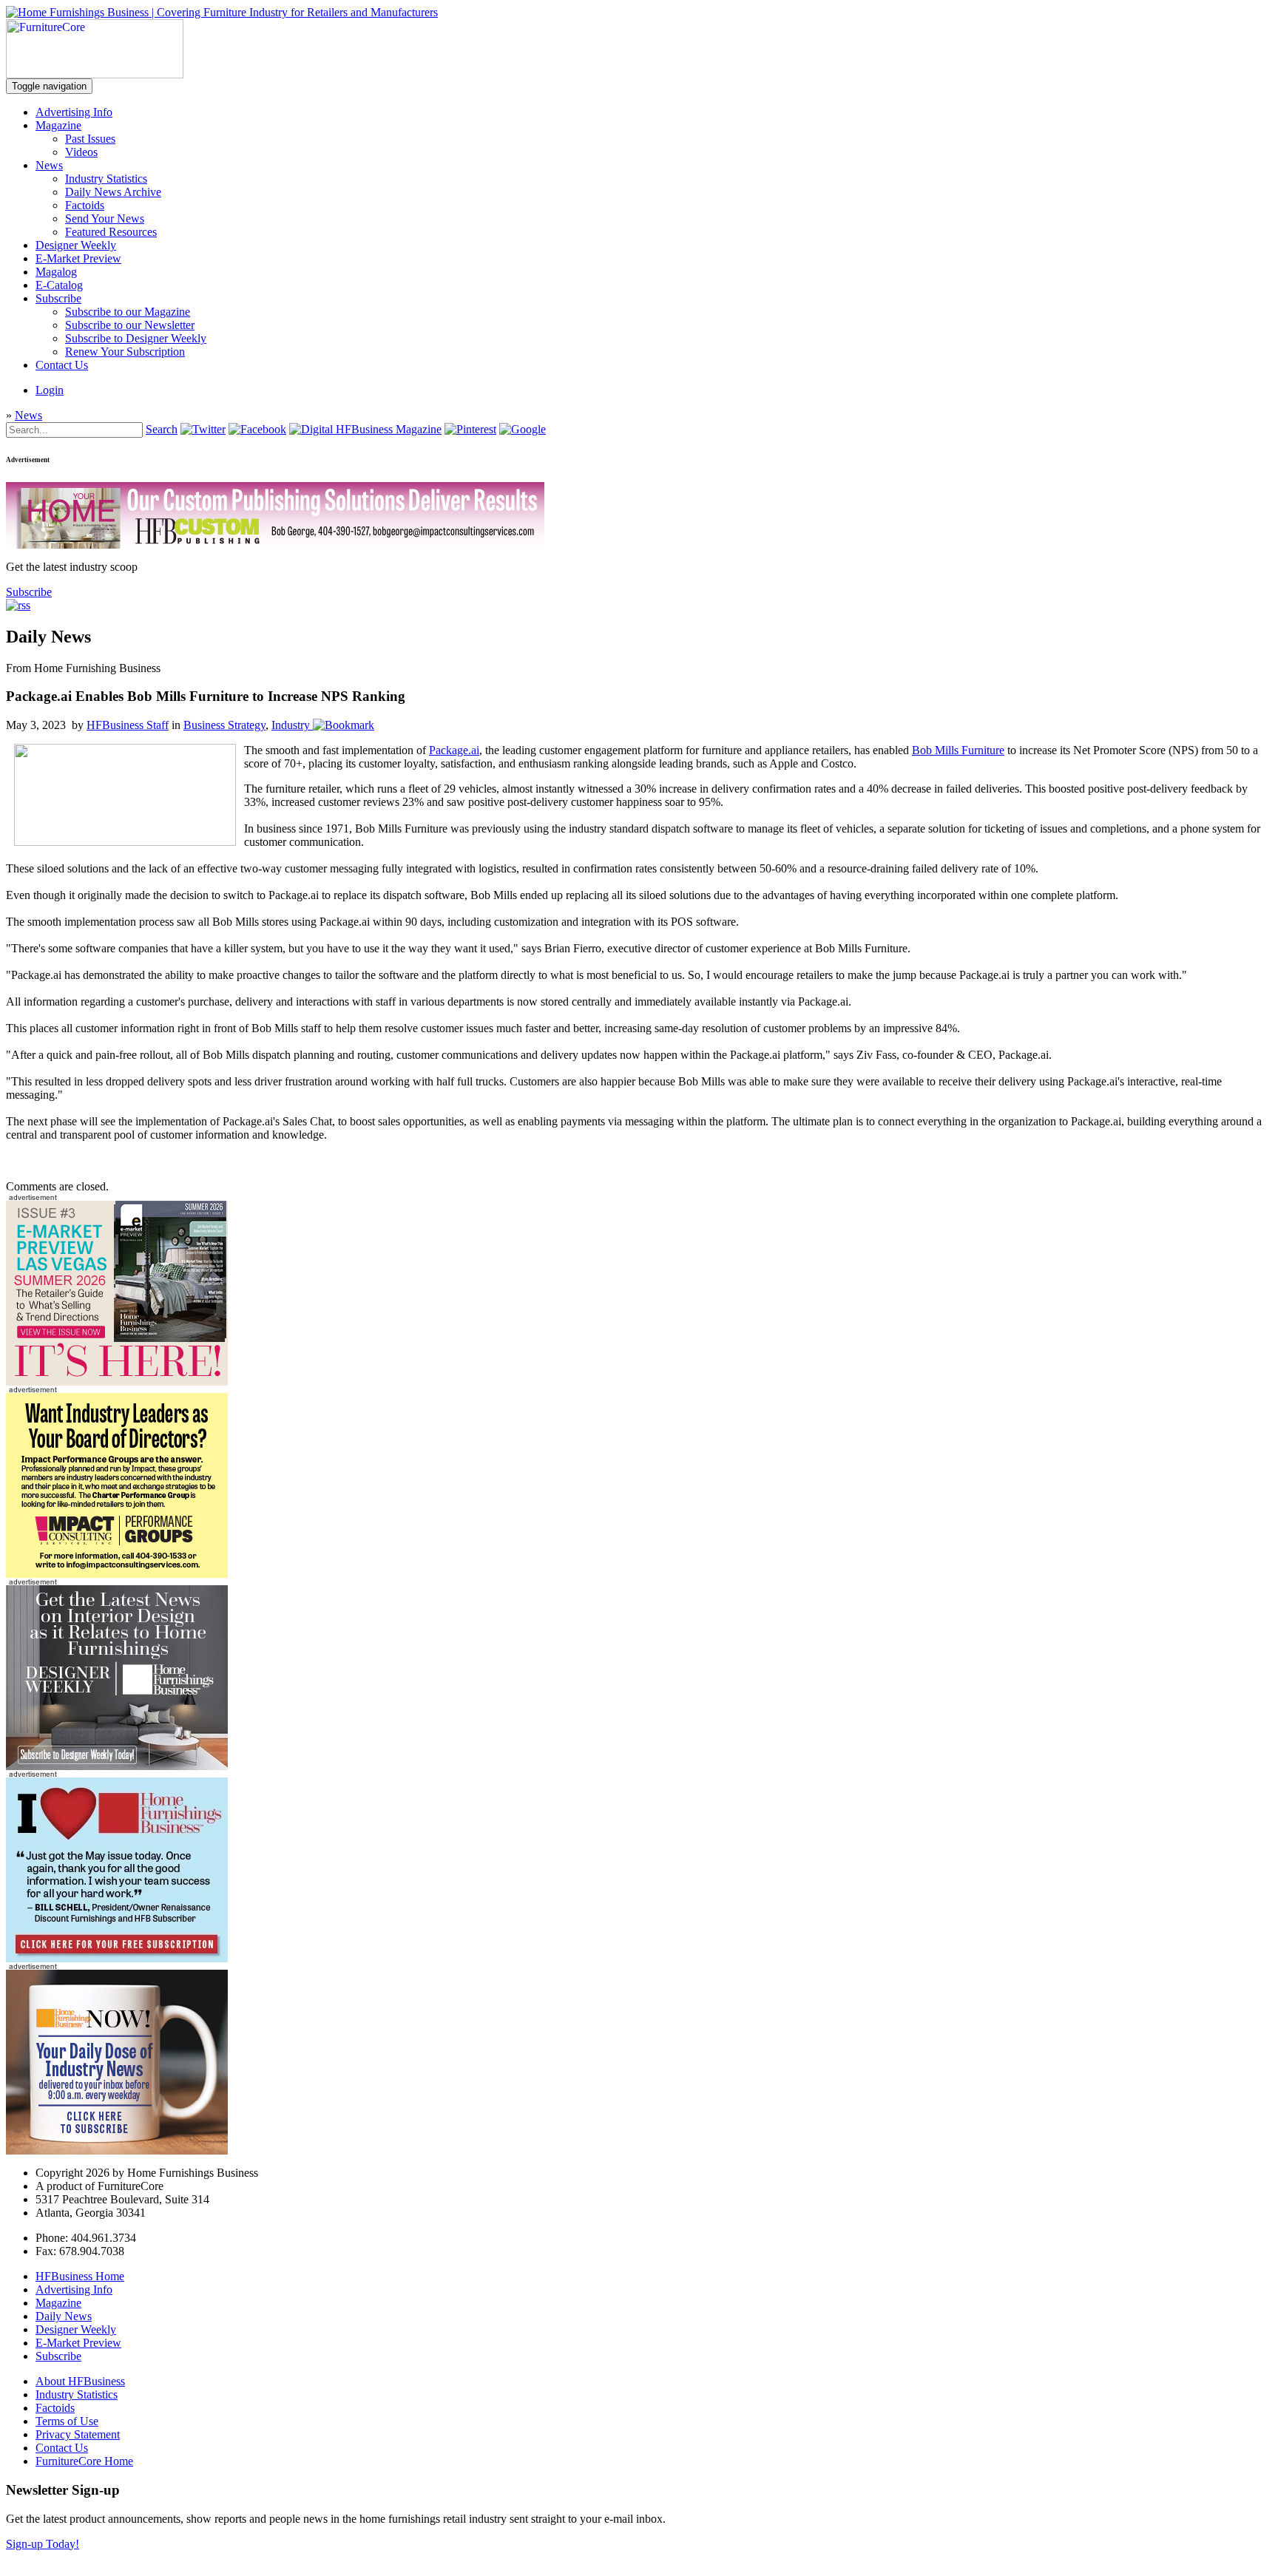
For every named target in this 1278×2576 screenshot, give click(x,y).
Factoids (85, 205)
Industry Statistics (106, 179)
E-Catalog (59, 285)
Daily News (64, 2316)
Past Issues (90, 139)
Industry (291, 725)
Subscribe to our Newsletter (130, 325)
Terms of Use (67, 2421)
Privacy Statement (78, 2434)
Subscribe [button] (29, 592)
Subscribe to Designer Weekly (136, 338)
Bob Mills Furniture (958, 750)
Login (50, 390)
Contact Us (62, 365)
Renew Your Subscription (125, 352)
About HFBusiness (80, 2381)
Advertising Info (74, 112)
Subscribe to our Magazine (128, 312)
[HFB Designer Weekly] (117, 1766)
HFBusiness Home (80, 2276)
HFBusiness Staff (128, 725)
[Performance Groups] (117, 1574)
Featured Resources (111, 232)
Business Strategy (224, 725)
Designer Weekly (76, 245)
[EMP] (117, 1382)
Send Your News (105, 218)
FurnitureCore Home (84, 2461)
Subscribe (58, 298)
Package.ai (454, 750)
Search (162, 429)
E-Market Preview (78, 258)
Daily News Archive (113, 192)
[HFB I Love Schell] (117, 1958)
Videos (81, 152)
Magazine (58, 125)
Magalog (56, 272)
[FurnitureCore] (95, 74)
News (49, 165)
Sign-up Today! (43, 2544)
